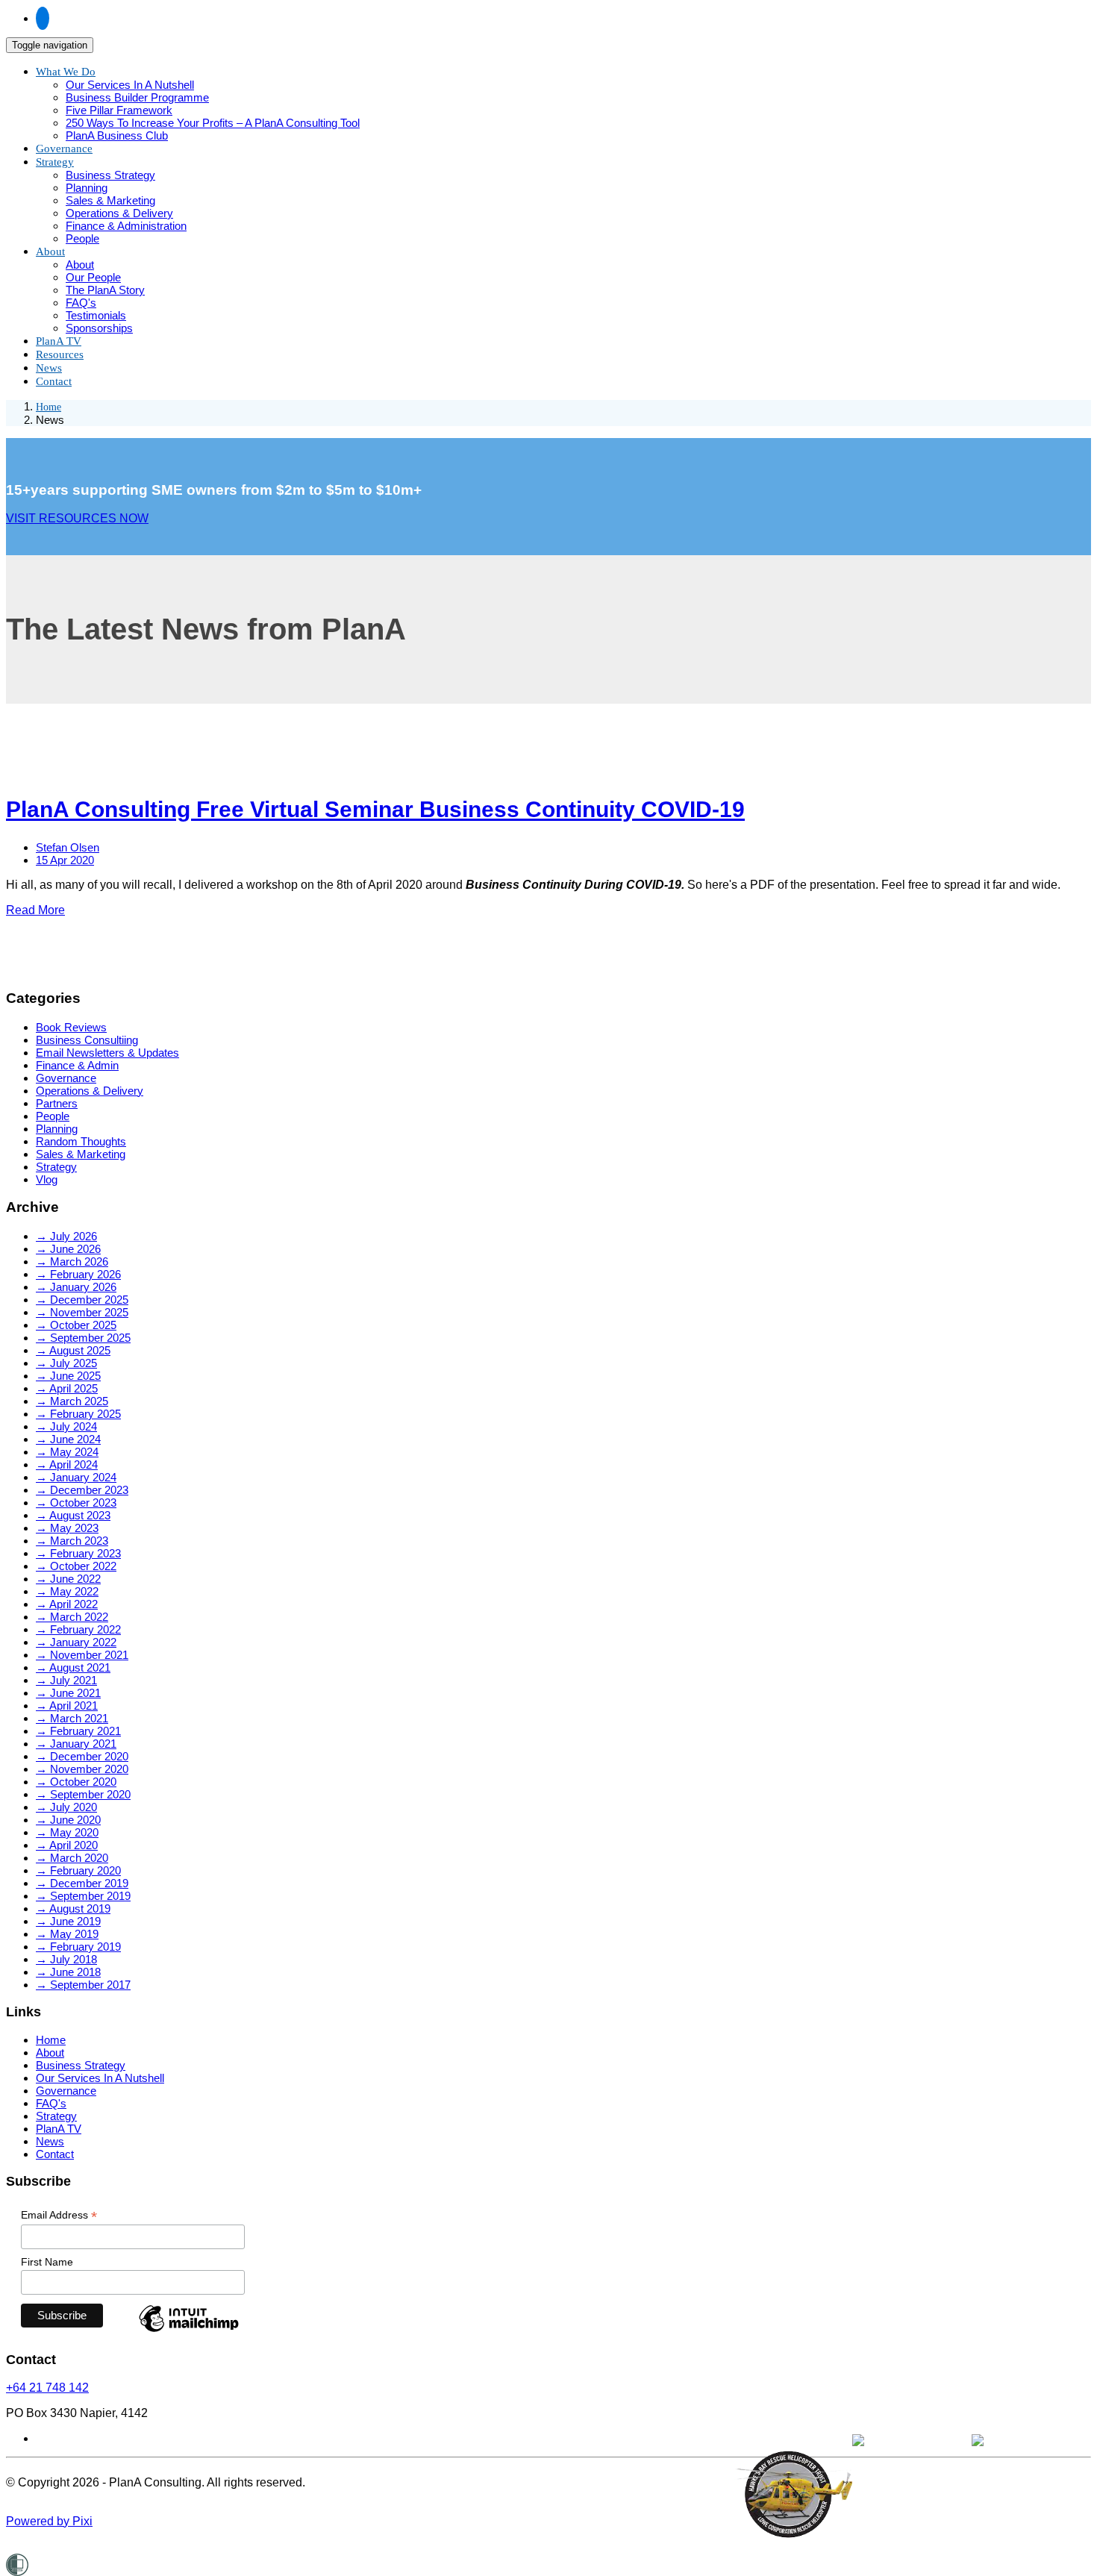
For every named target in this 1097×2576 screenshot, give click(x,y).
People (82, 238)
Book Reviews (71, 1027)
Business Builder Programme (137, 97)
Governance (66, 1078)
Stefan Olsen (68, 847)
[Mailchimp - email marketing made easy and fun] (189, 2331)
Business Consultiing (87, 1040)
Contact (54, 381)
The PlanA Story (105, 290)
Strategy (55, 162)
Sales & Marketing (110, 200)
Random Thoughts (81, 1141)
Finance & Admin (77, 1065)
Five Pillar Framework (119, 110)
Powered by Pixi (49, 2521)
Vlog (47, 1179)
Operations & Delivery (119, 213)
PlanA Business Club (117, 135)
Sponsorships (99, 328)
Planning (87, 188)
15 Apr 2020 (65, 860)
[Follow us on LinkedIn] (43, 18)
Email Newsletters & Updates (107, 1053)
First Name (47, 2262)
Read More (35, 910)
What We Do (66, 72)
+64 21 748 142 (47, 2388)
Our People (93, 277)
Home (49, 407)
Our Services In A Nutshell (130, 85)
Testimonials (96, 315)
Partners (57, 1103)
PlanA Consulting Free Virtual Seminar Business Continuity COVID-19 (375, 809)
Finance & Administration (126, 226)
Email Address (59, 2215)
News (50, 2141)
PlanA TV (59, 2129)
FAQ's (81, 303)
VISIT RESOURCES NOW (77, 518)
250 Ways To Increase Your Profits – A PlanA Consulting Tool (213, 123)
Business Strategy (110, 175)
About (50, 251)
